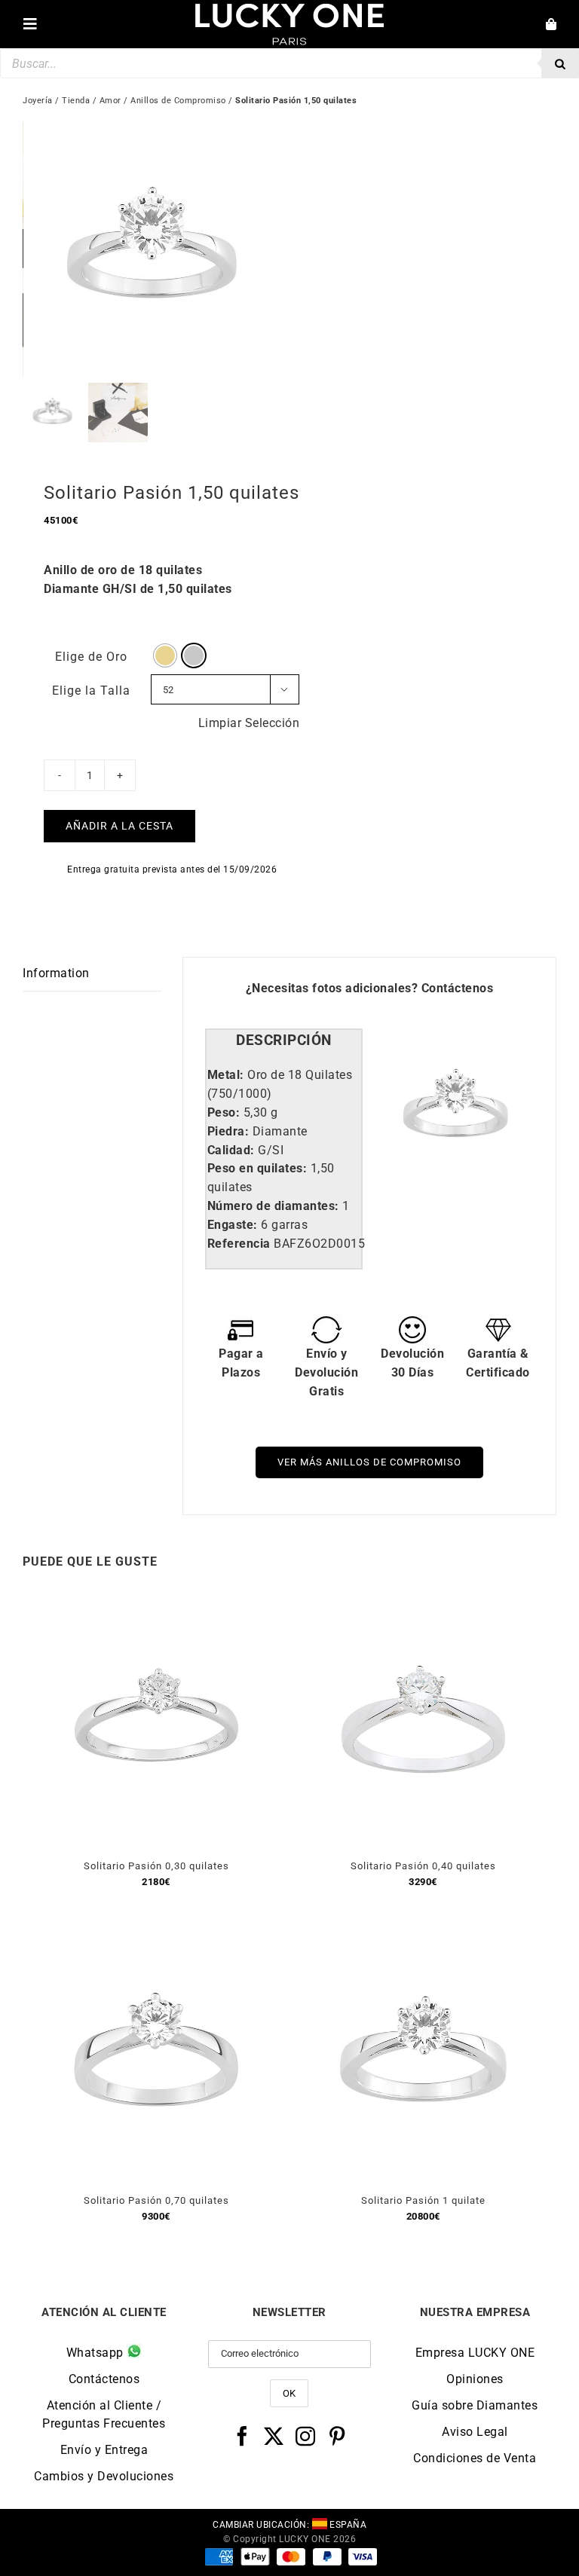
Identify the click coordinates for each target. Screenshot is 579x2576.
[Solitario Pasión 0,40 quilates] (423, 1602)
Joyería (38, 101)
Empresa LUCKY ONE (475, 2353)
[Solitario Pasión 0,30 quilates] (156, 1602)
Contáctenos (458, 988)
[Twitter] (274, 2436)
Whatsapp (97, 2353)
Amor (110, 101)
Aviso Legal (475, 2432)
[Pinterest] (337, 2436)
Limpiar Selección (249, 723)
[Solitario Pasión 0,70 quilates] (156, 1937)
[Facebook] (242, 2436)
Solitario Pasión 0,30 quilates (156, 1866)
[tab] (284, 1041)
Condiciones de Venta (475, 2458)
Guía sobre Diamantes (475, 2405)
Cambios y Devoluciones (104, 2476)
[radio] (165, 655)
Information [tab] (56, 973)
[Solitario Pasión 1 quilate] (423, 1937)
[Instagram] (306, 2436)
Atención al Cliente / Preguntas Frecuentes (104, 2414)
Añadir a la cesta (119, 826)
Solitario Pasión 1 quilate (423, 2200)
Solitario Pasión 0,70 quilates (156, 2200)
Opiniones (475, 2379)
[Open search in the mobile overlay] (289, 63)
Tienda (76, 101)
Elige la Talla (91, 691)
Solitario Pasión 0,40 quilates (423, 1866)
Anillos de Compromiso (178, 101)
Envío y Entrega (104, 2450)
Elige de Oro (91, 657)
